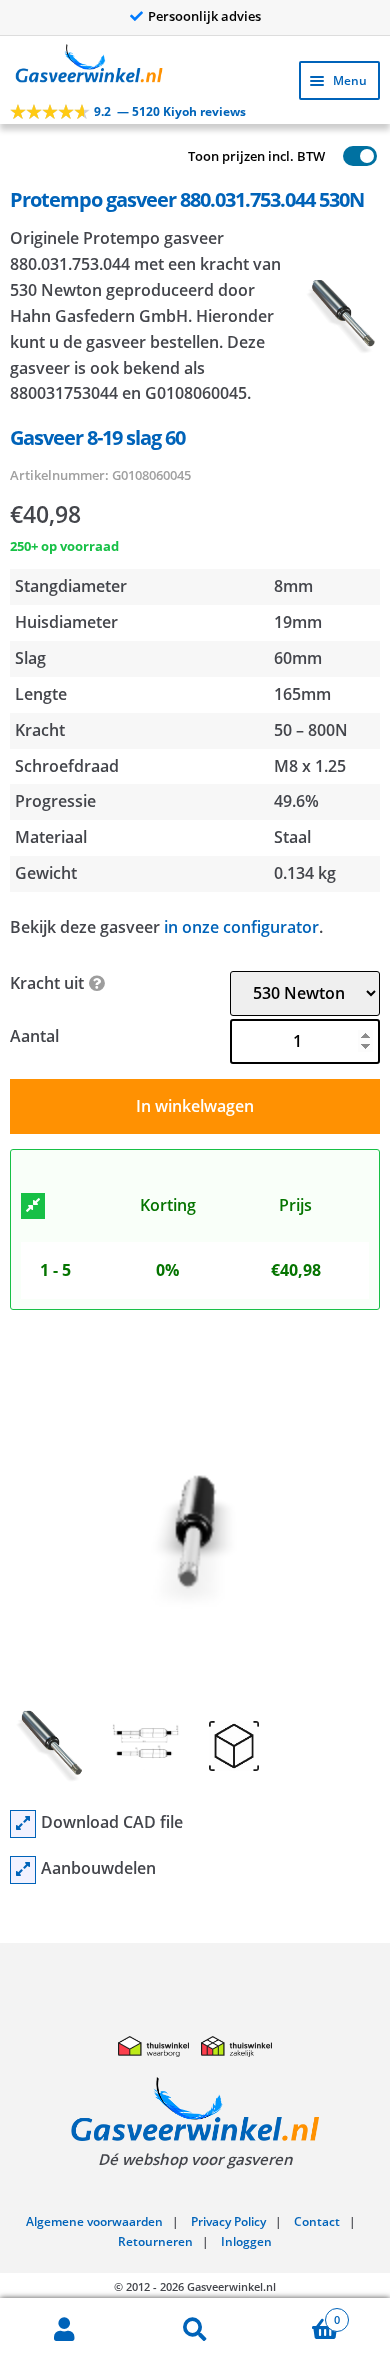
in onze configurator (241, 927)
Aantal (34, 1036)
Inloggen (246, 2241)
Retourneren (155, 2241)
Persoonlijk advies (204, 16)
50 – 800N (311, 730)
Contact (317, 2221)
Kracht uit (47, 983)
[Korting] (33, 1206)
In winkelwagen (195, 1106)
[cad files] (23, 1824)
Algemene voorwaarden (94, 2221)
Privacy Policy (228, 2221)
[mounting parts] (23, 1870)
